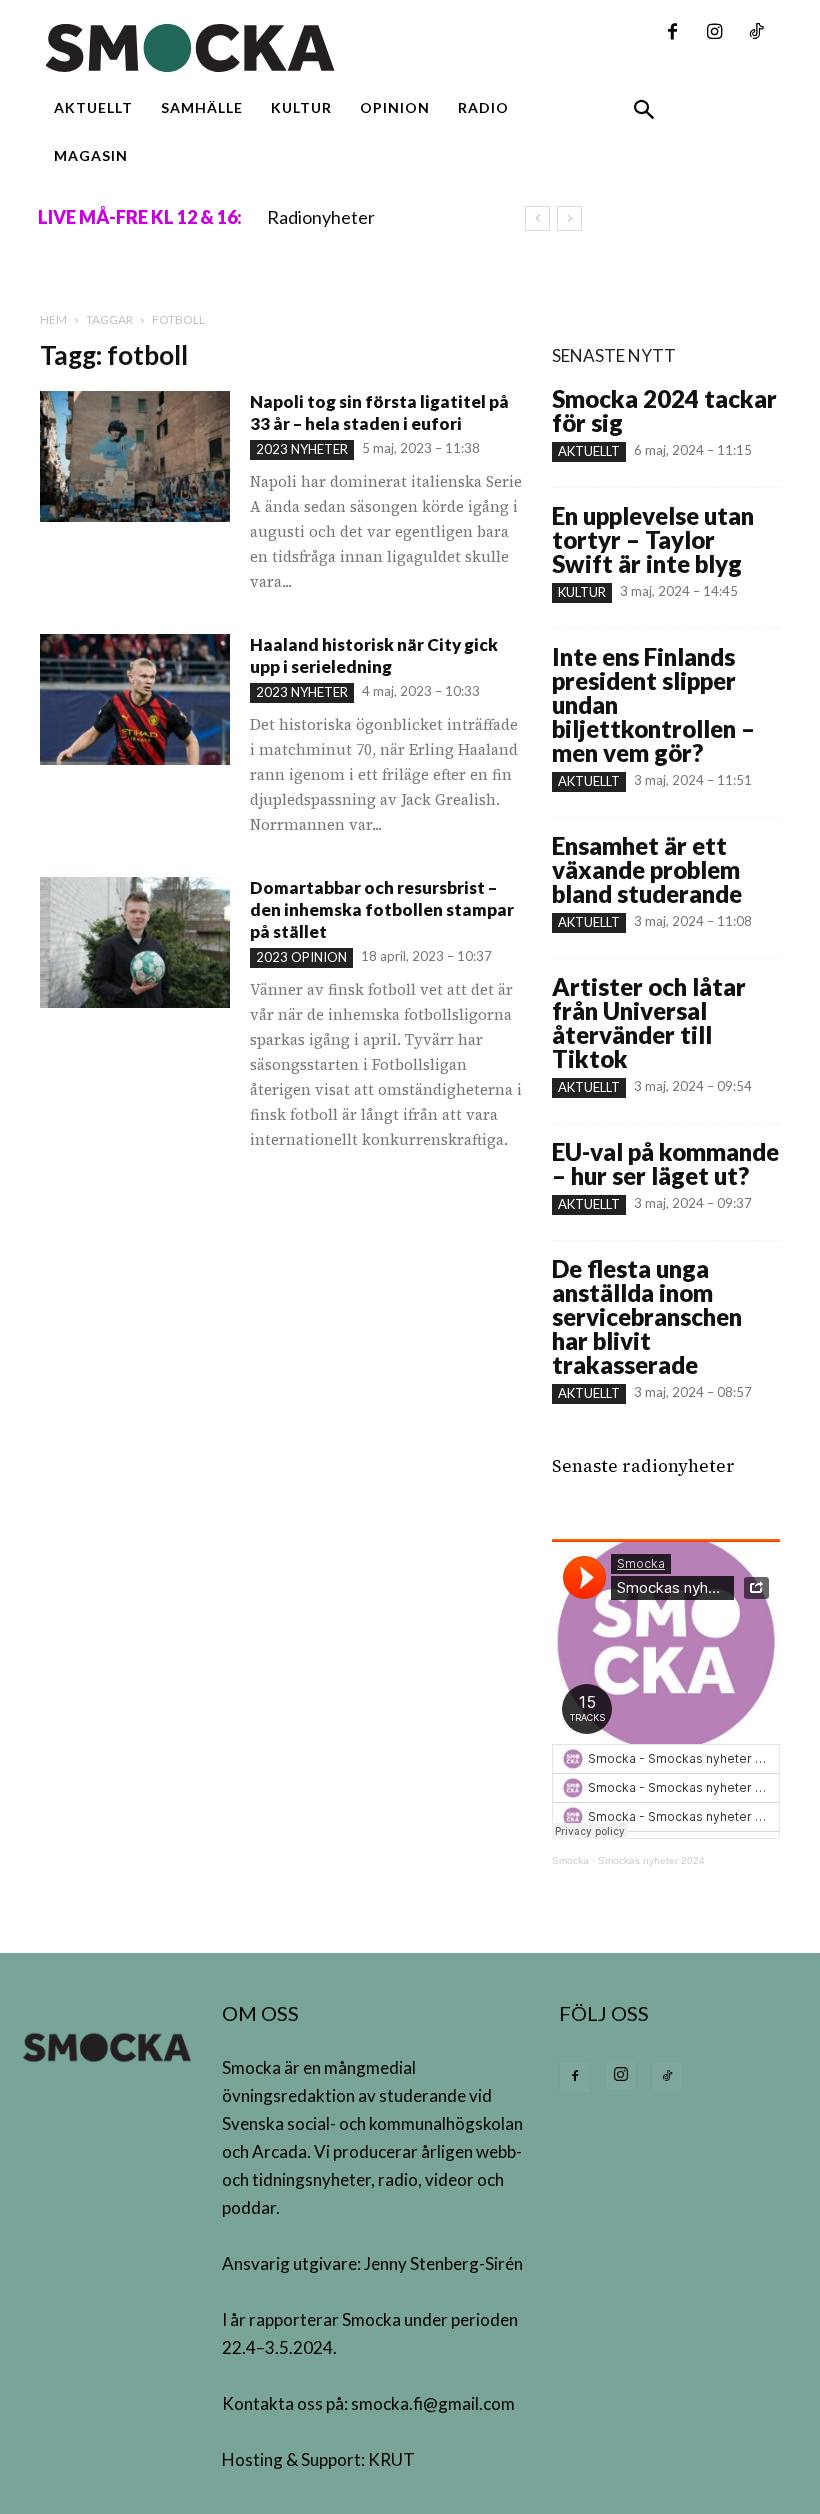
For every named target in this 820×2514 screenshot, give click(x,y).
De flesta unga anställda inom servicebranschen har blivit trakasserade (647, 1316)
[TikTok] (756, 33)
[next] (569, 218)
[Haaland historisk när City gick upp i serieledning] (135, 699)
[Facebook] (672, 33)
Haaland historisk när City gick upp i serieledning (374, 655)
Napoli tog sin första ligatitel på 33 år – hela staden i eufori (379, 412)
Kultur (582, 592)
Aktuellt (589, 451)
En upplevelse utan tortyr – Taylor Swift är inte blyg (653, 539)
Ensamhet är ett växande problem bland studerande (647, 869)
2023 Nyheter (302, 449)
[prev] (537, 218)
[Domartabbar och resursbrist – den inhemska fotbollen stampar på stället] (135, 942)
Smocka (570, 1860)
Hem (53, 319)
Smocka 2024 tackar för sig (664, 410)
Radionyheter (321, 217)
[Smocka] (282, 48)
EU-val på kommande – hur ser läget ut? (665, 1163)
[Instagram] (714, 33)
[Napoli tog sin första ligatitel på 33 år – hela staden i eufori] (135, 456)
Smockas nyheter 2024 (651, 1860)
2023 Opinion (301, 957)
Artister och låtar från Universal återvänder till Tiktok (649, 1022)
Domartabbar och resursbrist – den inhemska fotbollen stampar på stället (382, 909)
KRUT (391, 2459)
